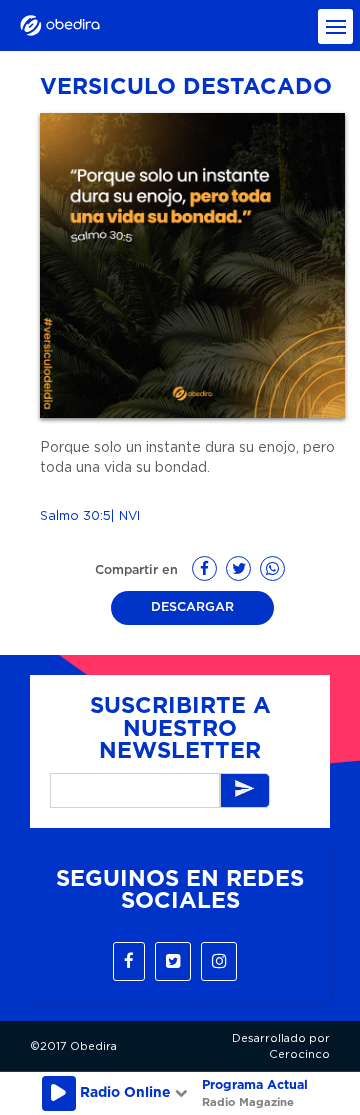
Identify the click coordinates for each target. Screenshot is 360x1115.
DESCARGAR (192, 607)
